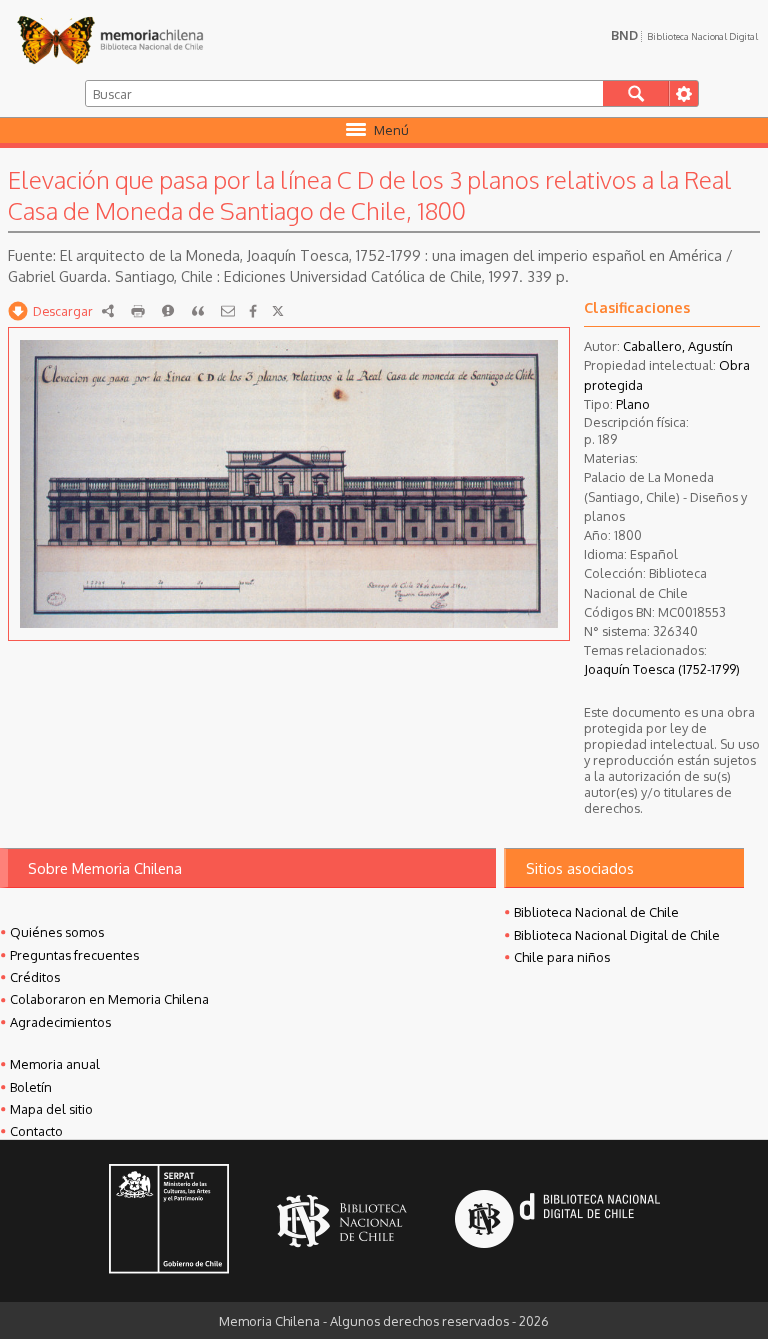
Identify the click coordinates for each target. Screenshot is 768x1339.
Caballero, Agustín (678, 346)
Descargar (63, 311)
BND (684, 35)
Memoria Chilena (110, 40)
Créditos (35, 977)
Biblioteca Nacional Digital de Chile (617, 935)
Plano (633, 404)
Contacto (36, 1131)
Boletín (31, 1087)
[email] (228, 311)
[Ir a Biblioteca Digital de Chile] (557, 1221)
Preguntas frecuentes (74, 955)
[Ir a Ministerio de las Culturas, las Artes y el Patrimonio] (169, 1221)
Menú (391, 130)
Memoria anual (55, 1064)
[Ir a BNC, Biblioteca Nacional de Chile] (342, 1221)
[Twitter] (278, 311)
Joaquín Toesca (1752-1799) (662, 669)
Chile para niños (562, 957)
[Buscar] (636, 93)
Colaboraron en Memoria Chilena (109, 999)
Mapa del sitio (51, 1109)
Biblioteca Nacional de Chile (596, 912)
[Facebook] (253, 311)
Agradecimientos (60, 1022)
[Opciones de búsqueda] (683, 93)
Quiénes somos (57, 932)
